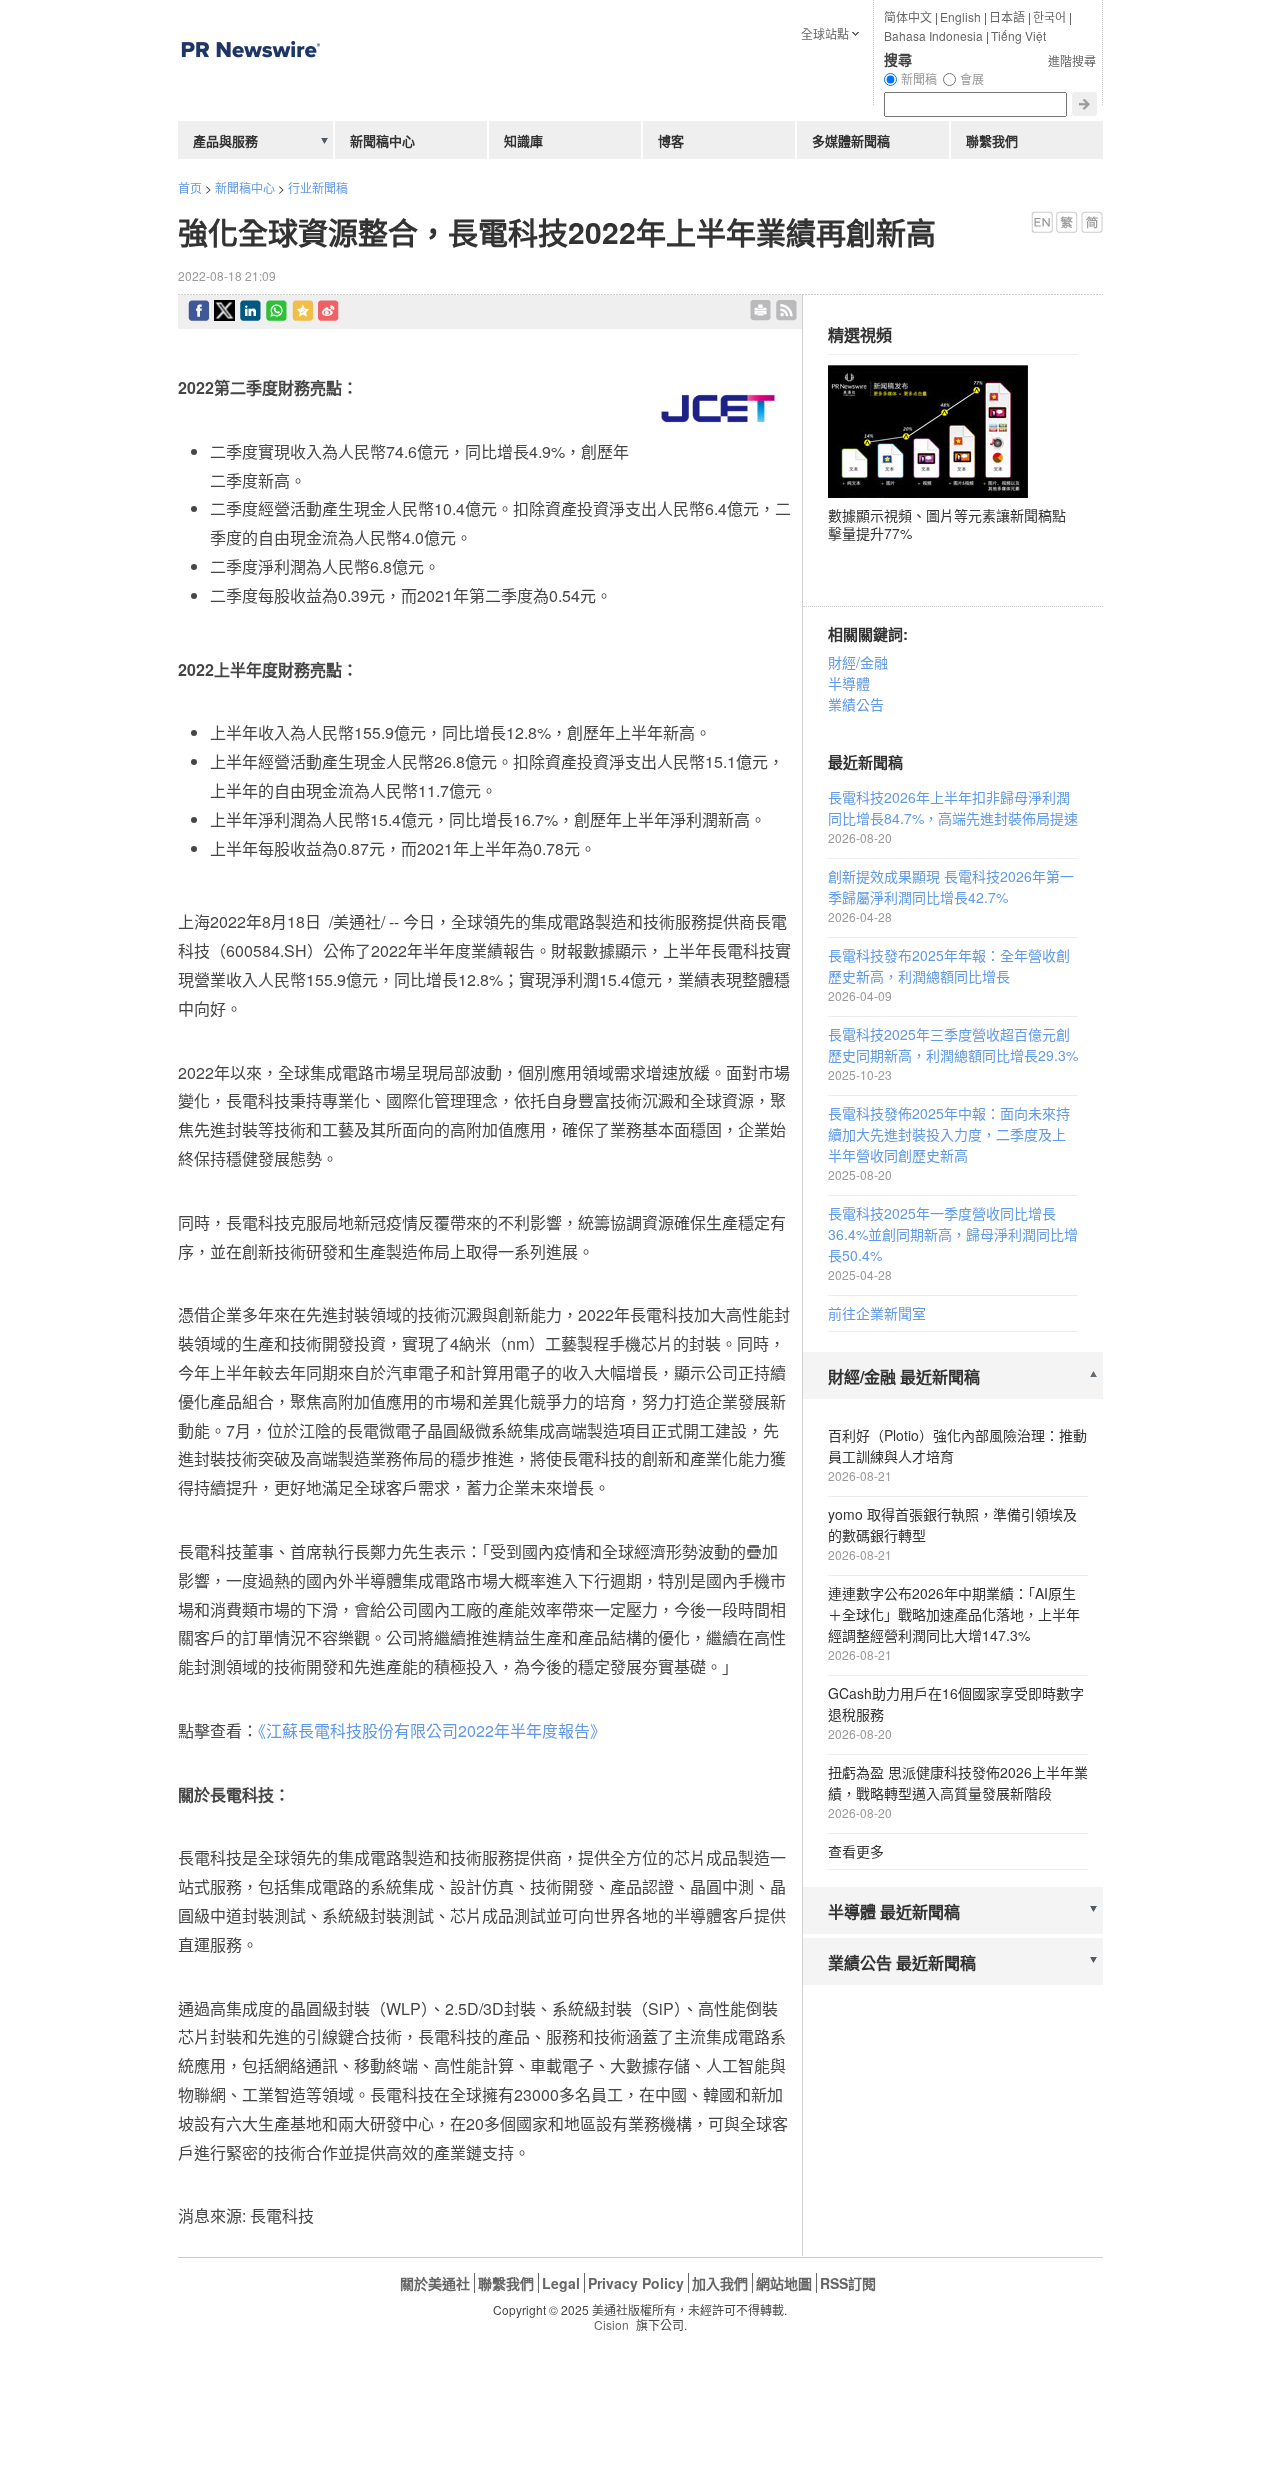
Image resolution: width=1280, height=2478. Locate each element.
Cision (611, 2324)
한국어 (1049, 16)
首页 (190, 187)
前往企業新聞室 (877, 1313)
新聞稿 (919, 78)
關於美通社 (435, 2283)
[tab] (953, 1377)
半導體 (849, 683)
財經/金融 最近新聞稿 (904, 1376)
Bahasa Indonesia (933, 35)
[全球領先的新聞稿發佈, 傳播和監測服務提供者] (250, 94)
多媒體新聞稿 (851, 140)
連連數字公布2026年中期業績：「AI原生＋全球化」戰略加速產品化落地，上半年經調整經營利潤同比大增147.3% (954, 1614)
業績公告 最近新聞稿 (902, 1962)
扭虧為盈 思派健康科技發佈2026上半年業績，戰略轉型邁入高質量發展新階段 (958, 1782)
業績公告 (856, 704)
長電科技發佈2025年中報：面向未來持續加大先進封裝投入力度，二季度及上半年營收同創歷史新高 (949, 1134)
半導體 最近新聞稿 (894, 1911)
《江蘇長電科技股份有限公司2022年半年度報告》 (432, 1730)
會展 (972, 78)
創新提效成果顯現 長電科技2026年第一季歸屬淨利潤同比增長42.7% (951, 886)
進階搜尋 (1072, 60)
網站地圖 (784, 2283)
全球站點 (825, 33)
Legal (561, 2283)
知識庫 (523, 140)
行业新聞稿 (318, 187)
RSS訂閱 (848, 2283)
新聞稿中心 (245, 187)
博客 (671, 140)
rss (786, 310)
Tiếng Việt (1018, 35)
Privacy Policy (636, 2283)
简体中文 (908, 16)
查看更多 (856, 1851)
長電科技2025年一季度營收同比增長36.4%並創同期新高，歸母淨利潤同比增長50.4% (953, 1234)
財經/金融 (858, 662)
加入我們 (720, 2283)
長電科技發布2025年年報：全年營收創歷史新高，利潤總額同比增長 (949, 965)
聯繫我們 (992, 140)
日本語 (1007, 16)
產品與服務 (225, 140)
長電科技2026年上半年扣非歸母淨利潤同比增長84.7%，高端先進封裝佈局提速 (953, 807)
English (960, 16)
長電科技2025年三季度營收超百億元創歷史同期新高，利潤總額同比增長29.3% (953, 1044)
